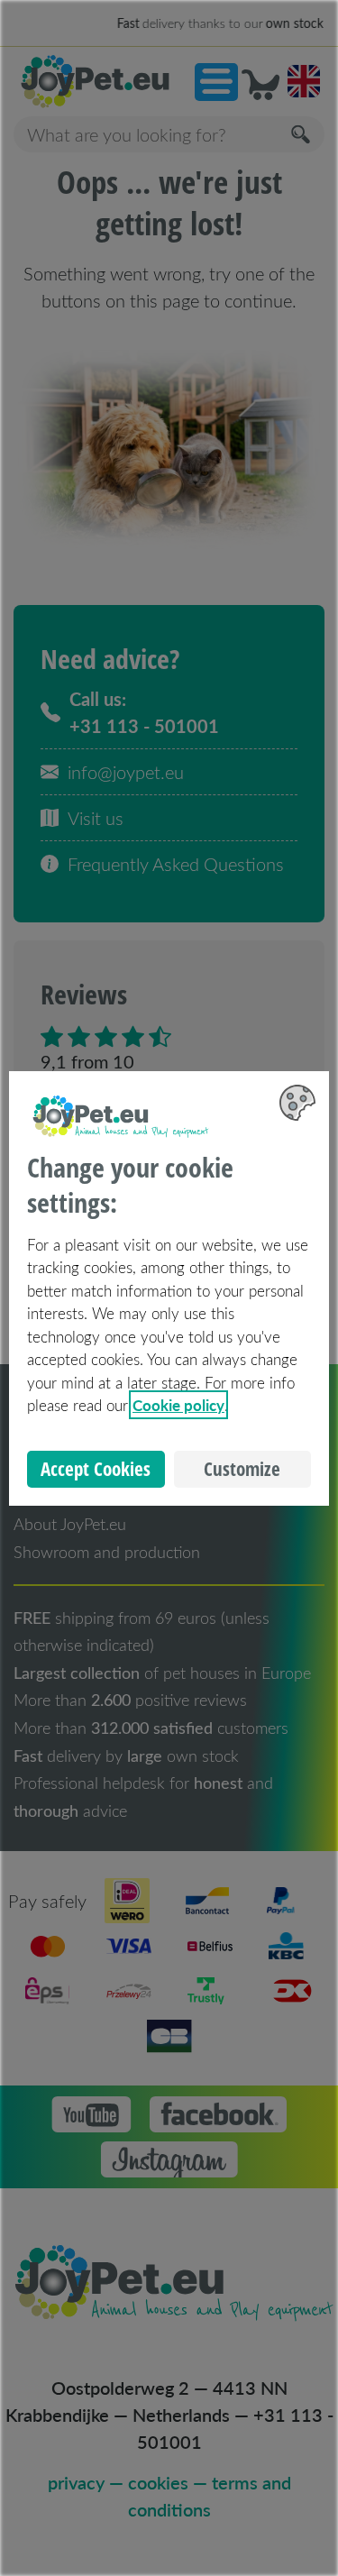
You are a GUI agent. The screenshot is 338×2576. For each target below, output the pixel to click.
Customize (242, 1469)
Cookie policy (178, 1405)
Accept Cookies (96, 1469)
